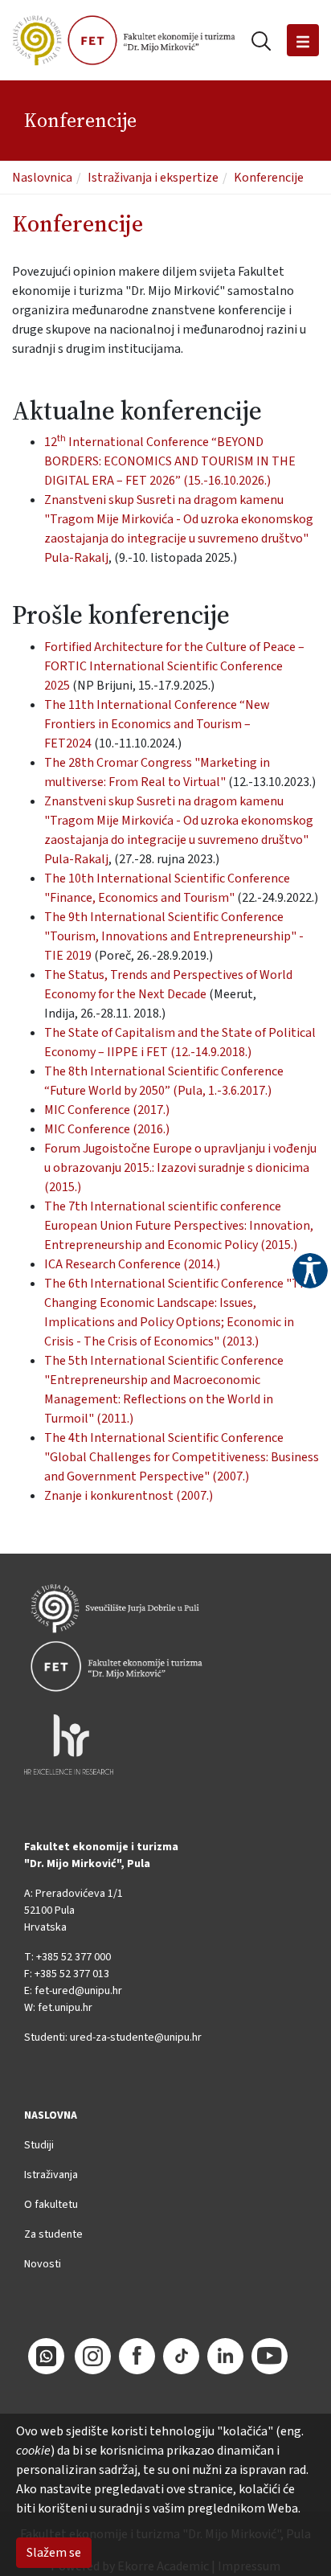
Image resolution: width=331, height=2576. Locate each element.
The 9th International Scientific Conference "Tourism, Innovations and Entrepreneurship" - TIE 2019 (174, 936)
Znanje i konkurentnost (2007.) (129, 1496)
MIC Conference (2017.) (107, 1110)
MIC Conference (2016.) (107, 1129)
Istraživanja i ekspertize (153, 178)
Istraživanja (51, 2175)
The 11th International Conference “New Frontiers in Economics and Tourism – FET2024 (157, 724)
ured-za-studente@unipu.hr (136, 2037)
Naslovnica (42, 178)
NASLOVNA (51, 2115)
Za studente (53, 2234)
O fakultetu (51, 2205)
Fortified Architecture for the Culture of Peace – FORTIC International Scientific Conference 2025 (174, 666)
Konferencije (269, 178)
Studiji (39, 2145)
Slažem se (54, 2553)
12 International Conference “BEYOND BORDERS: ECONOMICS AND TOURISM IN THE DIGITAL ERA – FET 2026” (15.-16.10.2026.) (170, 461)
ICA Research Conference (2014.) (132, 1264)
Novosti (43, 2264)
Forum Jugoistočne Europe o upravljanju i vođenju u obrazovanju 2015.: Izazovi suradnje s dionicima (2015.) (180, 1168)
